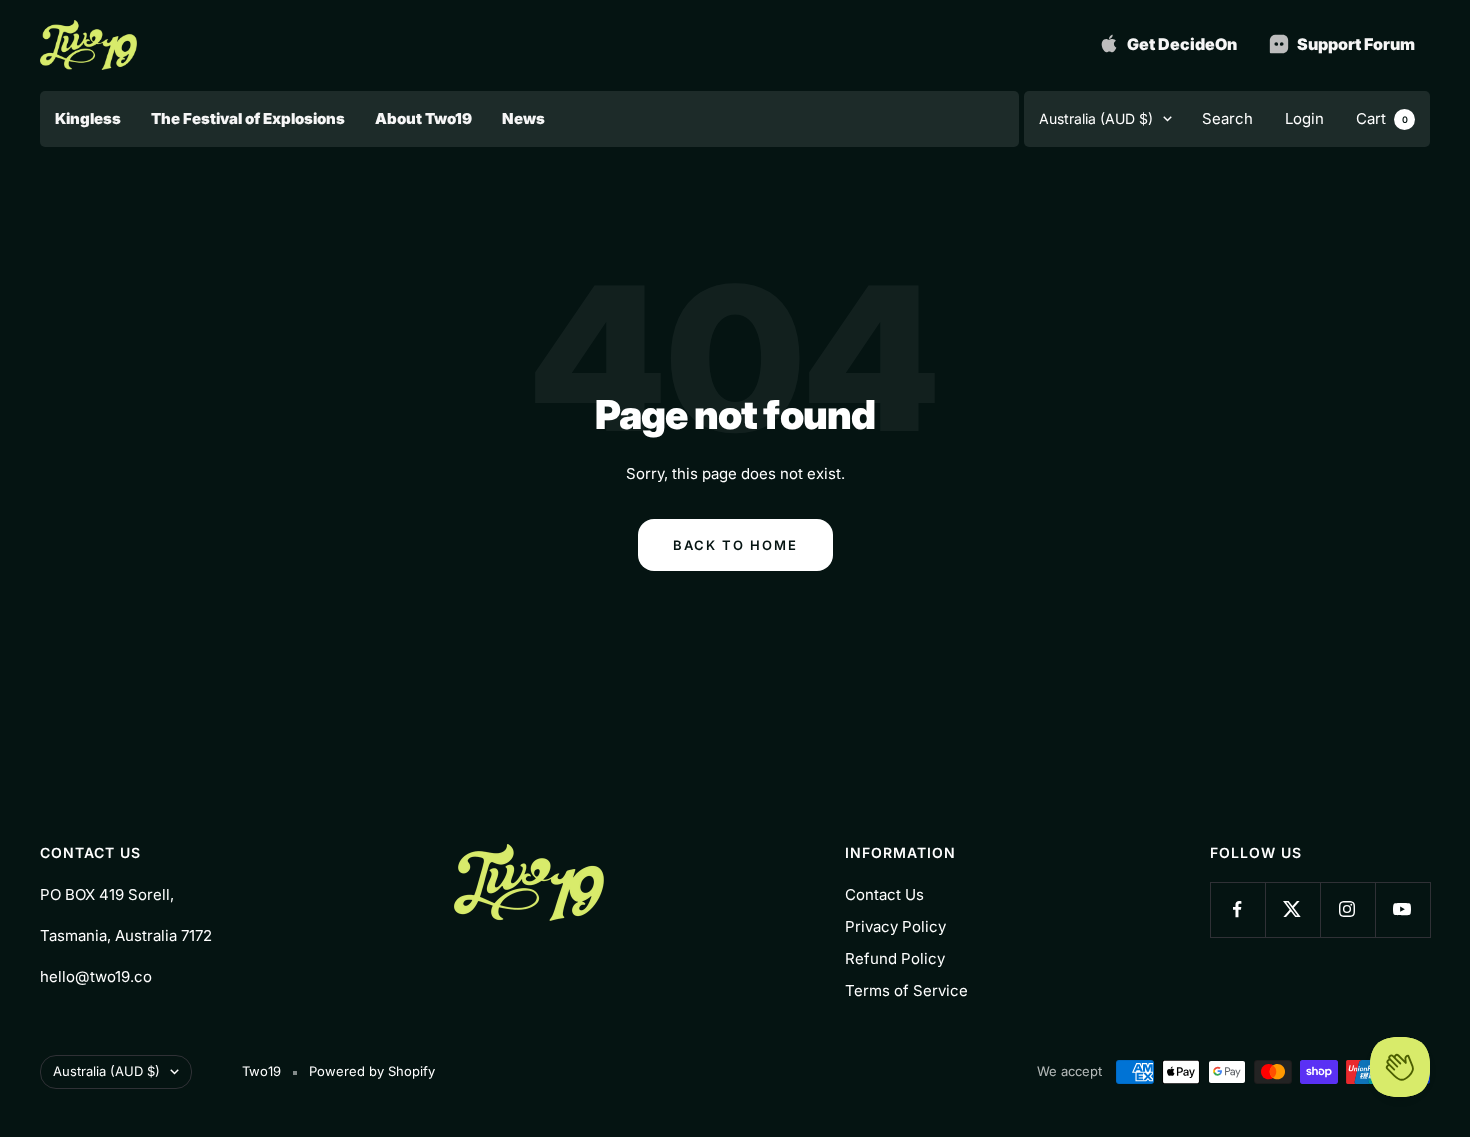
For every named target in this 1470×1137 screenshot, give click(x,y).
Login (1304, 118)
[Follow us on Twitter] (1292, 909)
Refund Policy (895, 958)
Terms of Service (906, 990)
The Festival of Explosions (248, 118)
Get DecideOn (1180, 44)
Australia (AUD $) (1096, 118)
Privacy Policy (895, 926)
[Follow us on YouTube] (1402, 909)
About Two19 (423, 118)
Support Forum (1354, 44)
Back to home (735, 545)
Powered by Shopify (372, 1071)
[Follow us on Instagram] (1347, 909)
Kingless (88, 118)
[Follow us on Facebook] (1237, 909)
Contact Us (884, 894)
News (523, 118)
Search (1227, 118)
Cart (1382, 118)
